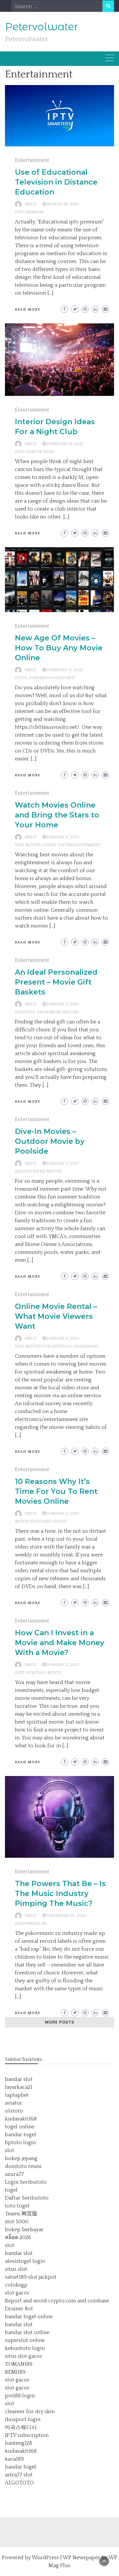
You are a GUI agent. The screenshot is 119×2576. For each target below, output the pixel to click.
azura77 (14, 2174)
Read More (28, 310)
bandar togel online (29, 2317)
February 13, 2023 (65, 670)
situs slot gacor (24, 2356)
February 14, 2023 (65, 444)
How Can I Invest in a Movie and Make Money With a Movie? (60, 1643)
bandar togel (20, 2135)
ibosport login (23, 2419)
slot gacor (17, 2293)
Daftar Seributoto (27, 2198)
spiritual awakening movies (47, 1012)
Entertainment (32, 160)
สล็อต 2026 (18, 2237)
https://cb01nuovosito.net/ (45, 678)
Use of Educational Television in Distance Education (56, 182)
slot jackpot (42, 2277)
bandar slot (19, 2079)
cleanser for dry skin (30, 2412)
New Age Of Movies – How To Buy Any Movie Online (59, 648)
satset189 (16, 2277)
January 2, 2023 (63, 837)
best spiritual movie (38, 1673)
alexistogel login (25, 2261)
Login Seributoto (26, 2182)
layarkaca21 (19, 2087)
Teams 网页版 (21, 2214)
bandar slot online (27, 2332)
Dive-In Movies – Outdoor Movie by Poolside (50, 1141)
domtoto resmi (23, 2166)
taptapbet (17, 2095)
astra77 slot (19, 2475)
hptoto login (20, 2143)
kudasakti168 (21, 2119)
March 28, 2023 (63, 204)
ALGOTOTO (19, 2483)
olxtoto (14, 2111)
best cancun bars (34, 452)
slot (10, 2150)
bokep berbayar (24, 2230)
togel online (20, 2127)
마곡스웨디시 (21, 2427)
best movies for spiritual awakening (57, 1346)
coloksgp (16, 2285)
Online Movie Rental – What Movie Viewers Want (56, 1316)
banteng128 (19, 2443)
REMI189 (15, 2372)
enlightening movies (39, 1171)
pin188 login (20, 2396)
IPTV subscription (27, 2435)
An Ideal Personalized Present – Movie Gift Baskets (56, 982)
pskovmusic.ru (31, 1924)
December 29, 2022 (66, 1916)
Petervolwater (41, 27)
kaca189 (14, 2459)
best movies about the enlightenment (58, 845)
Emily (31, 204)
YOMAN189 (19, 2364)
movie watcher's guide (41, 1521)
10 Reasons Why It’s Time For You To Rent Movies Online (56, 1491)
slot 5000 (17, 2222)
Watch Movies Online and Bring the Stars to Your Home (57, 815)
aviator (14, 2103)
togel (11, 2190)
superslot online (25, 2340)
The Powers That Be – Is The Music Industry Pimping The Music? (60, 1894)
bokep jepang (21, 2158)
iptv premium (29, 212)
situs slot (16, 2269)
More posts (60, 2022)
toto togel (17, 2206)
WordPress (45, 2558)
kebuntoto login (25, 2348)
